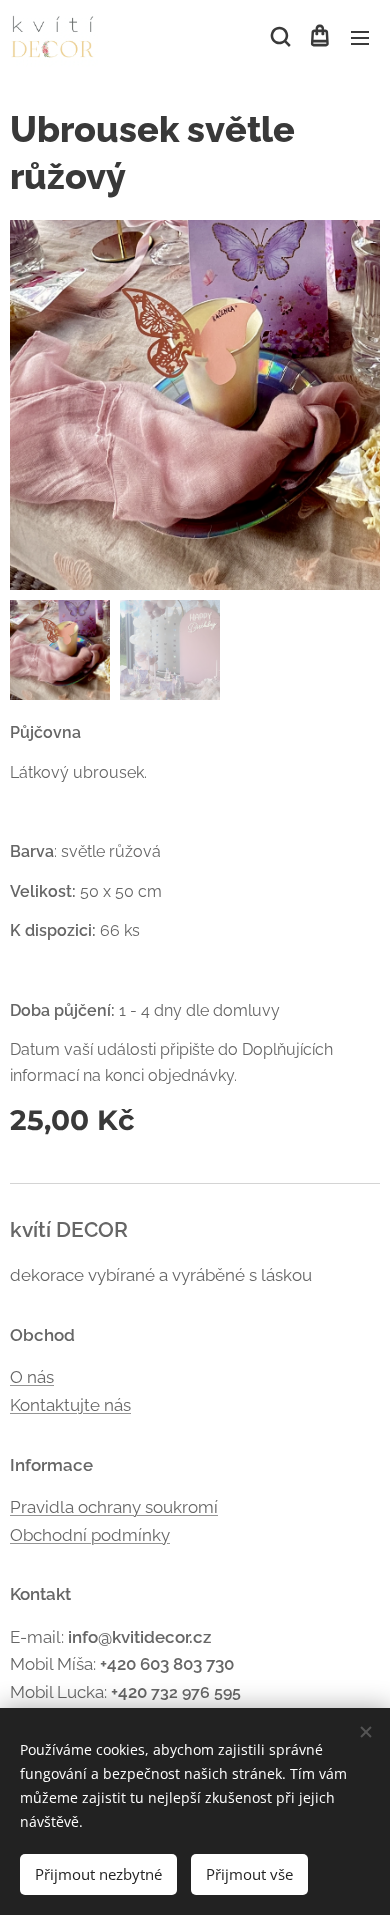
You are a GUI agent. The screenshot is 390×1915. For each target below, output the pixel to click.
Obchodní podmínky (90, 1535)
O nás (32, 1377)
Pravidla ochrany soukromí (114, 1507)
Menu (360, 37)
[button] (279, 37)
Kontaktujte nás (70, 1405)
